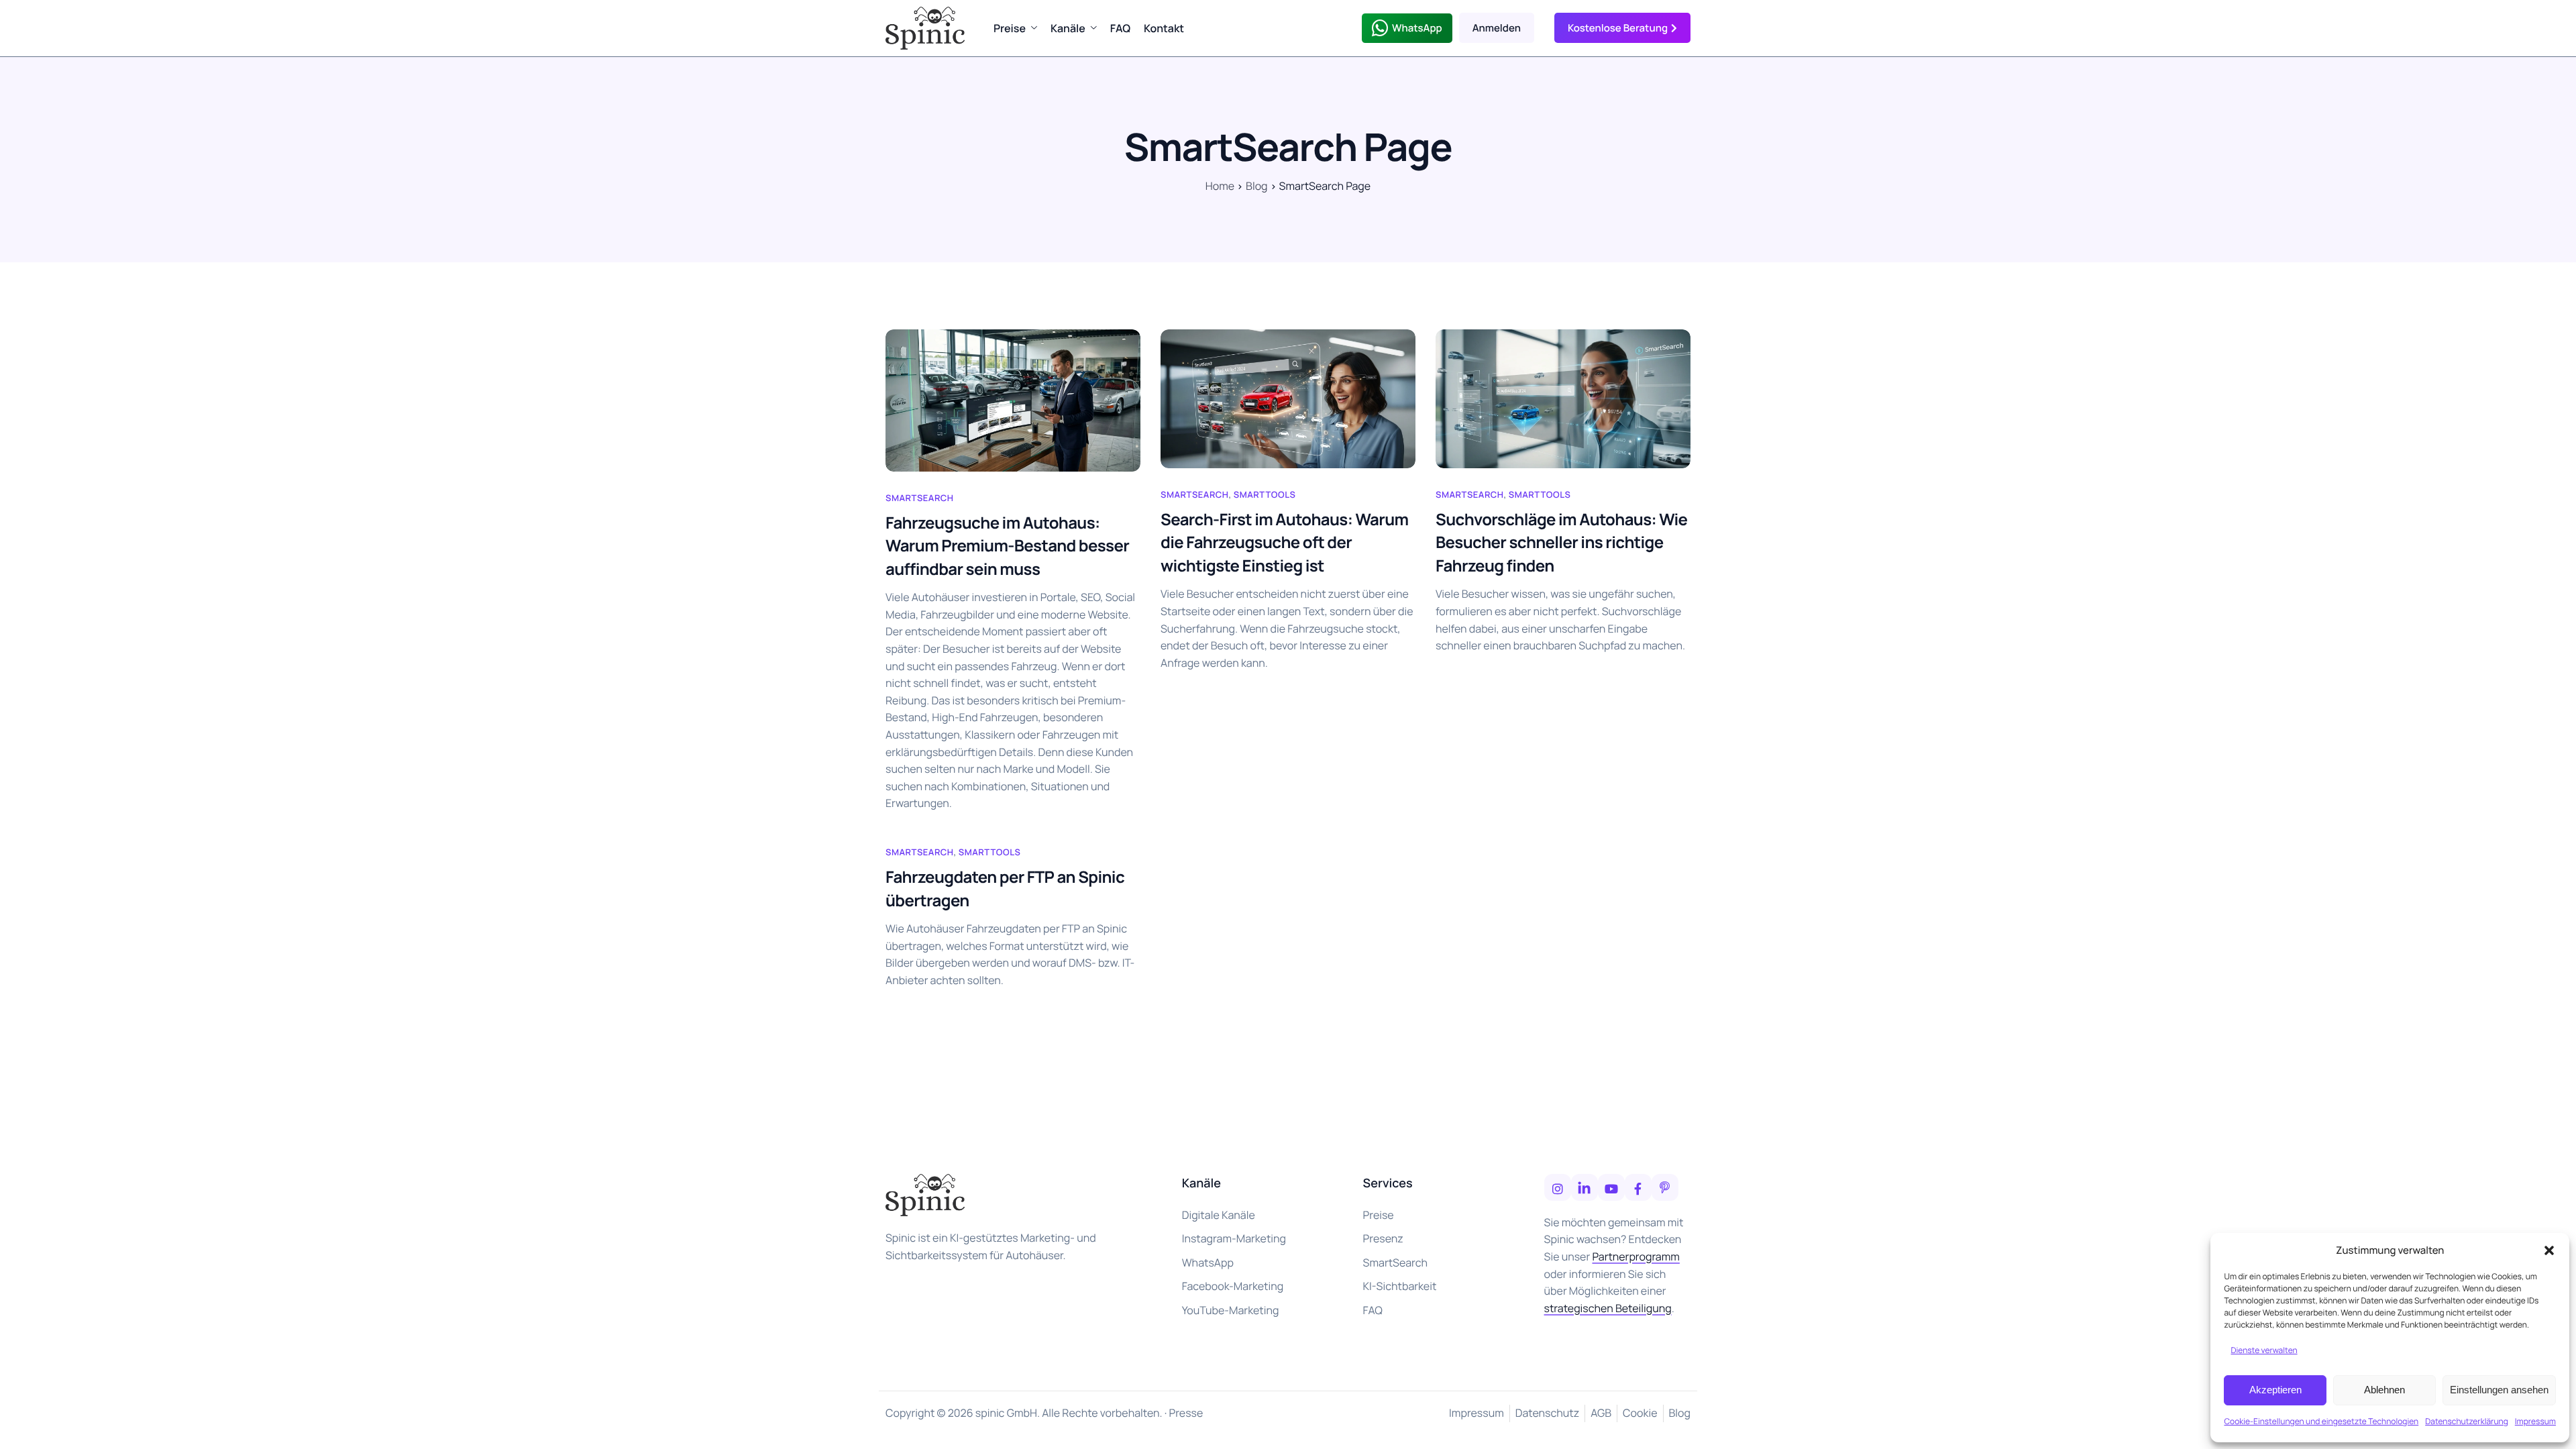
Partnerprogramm (1635, 1256)
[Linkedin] (1585, 1187)
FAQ (1120, 28)
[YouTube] (1611, 1187)
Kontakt (1164, 28)
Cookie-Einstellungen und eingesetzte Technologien (2321, 1421)
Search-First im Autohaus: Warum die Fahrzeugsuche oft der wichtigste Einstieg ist (1285, 543)
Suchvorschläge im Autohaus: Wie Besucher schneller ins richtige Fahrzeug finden (1561, 543)
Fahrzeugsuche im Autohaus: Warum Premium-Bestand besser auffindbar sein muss (1007, 546)
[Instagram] (1558, 1187)
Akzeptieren (2275, 1390)
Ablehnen (2384, 1390)
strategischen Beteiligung (1608, 1308)
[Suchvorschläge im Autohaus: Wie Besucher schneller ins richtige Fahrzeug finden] (1563, 399)
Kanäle (1068, 28)
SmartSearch (919, 498)
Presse (1186, 1413)
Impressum (2535, 1421)
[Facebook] (1638, 1187)
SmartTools (1265, 494)
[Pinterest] (1665, 1187)
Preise (1010, 28)
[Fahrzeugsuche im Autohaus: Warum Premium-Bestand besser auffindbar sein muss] (1013, 400)
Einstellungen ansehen (2499, 1390)
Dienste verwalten (2264, 1350)
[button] (2549, 1250)
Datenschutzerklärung (2467, 1421)
